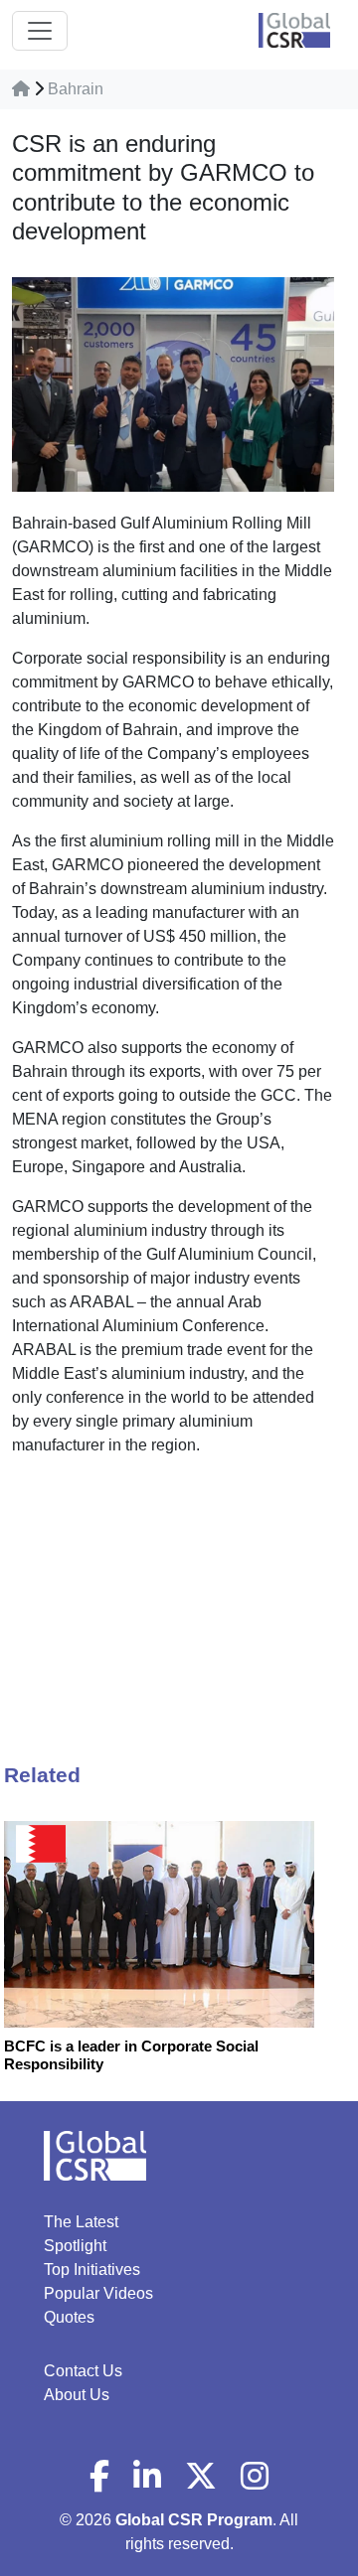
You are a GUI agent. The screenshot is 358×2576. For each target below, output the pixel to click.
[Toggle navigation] (40, 31)
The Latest (81, 2222)
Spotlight (75, 2246)
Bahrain (76, 89)
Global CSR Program (194, 2520)
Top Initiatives (92, 2270)
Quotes (69, 2317)
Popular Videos (98, 2293)
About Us (77, 2395)
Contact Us (83, 2371)
